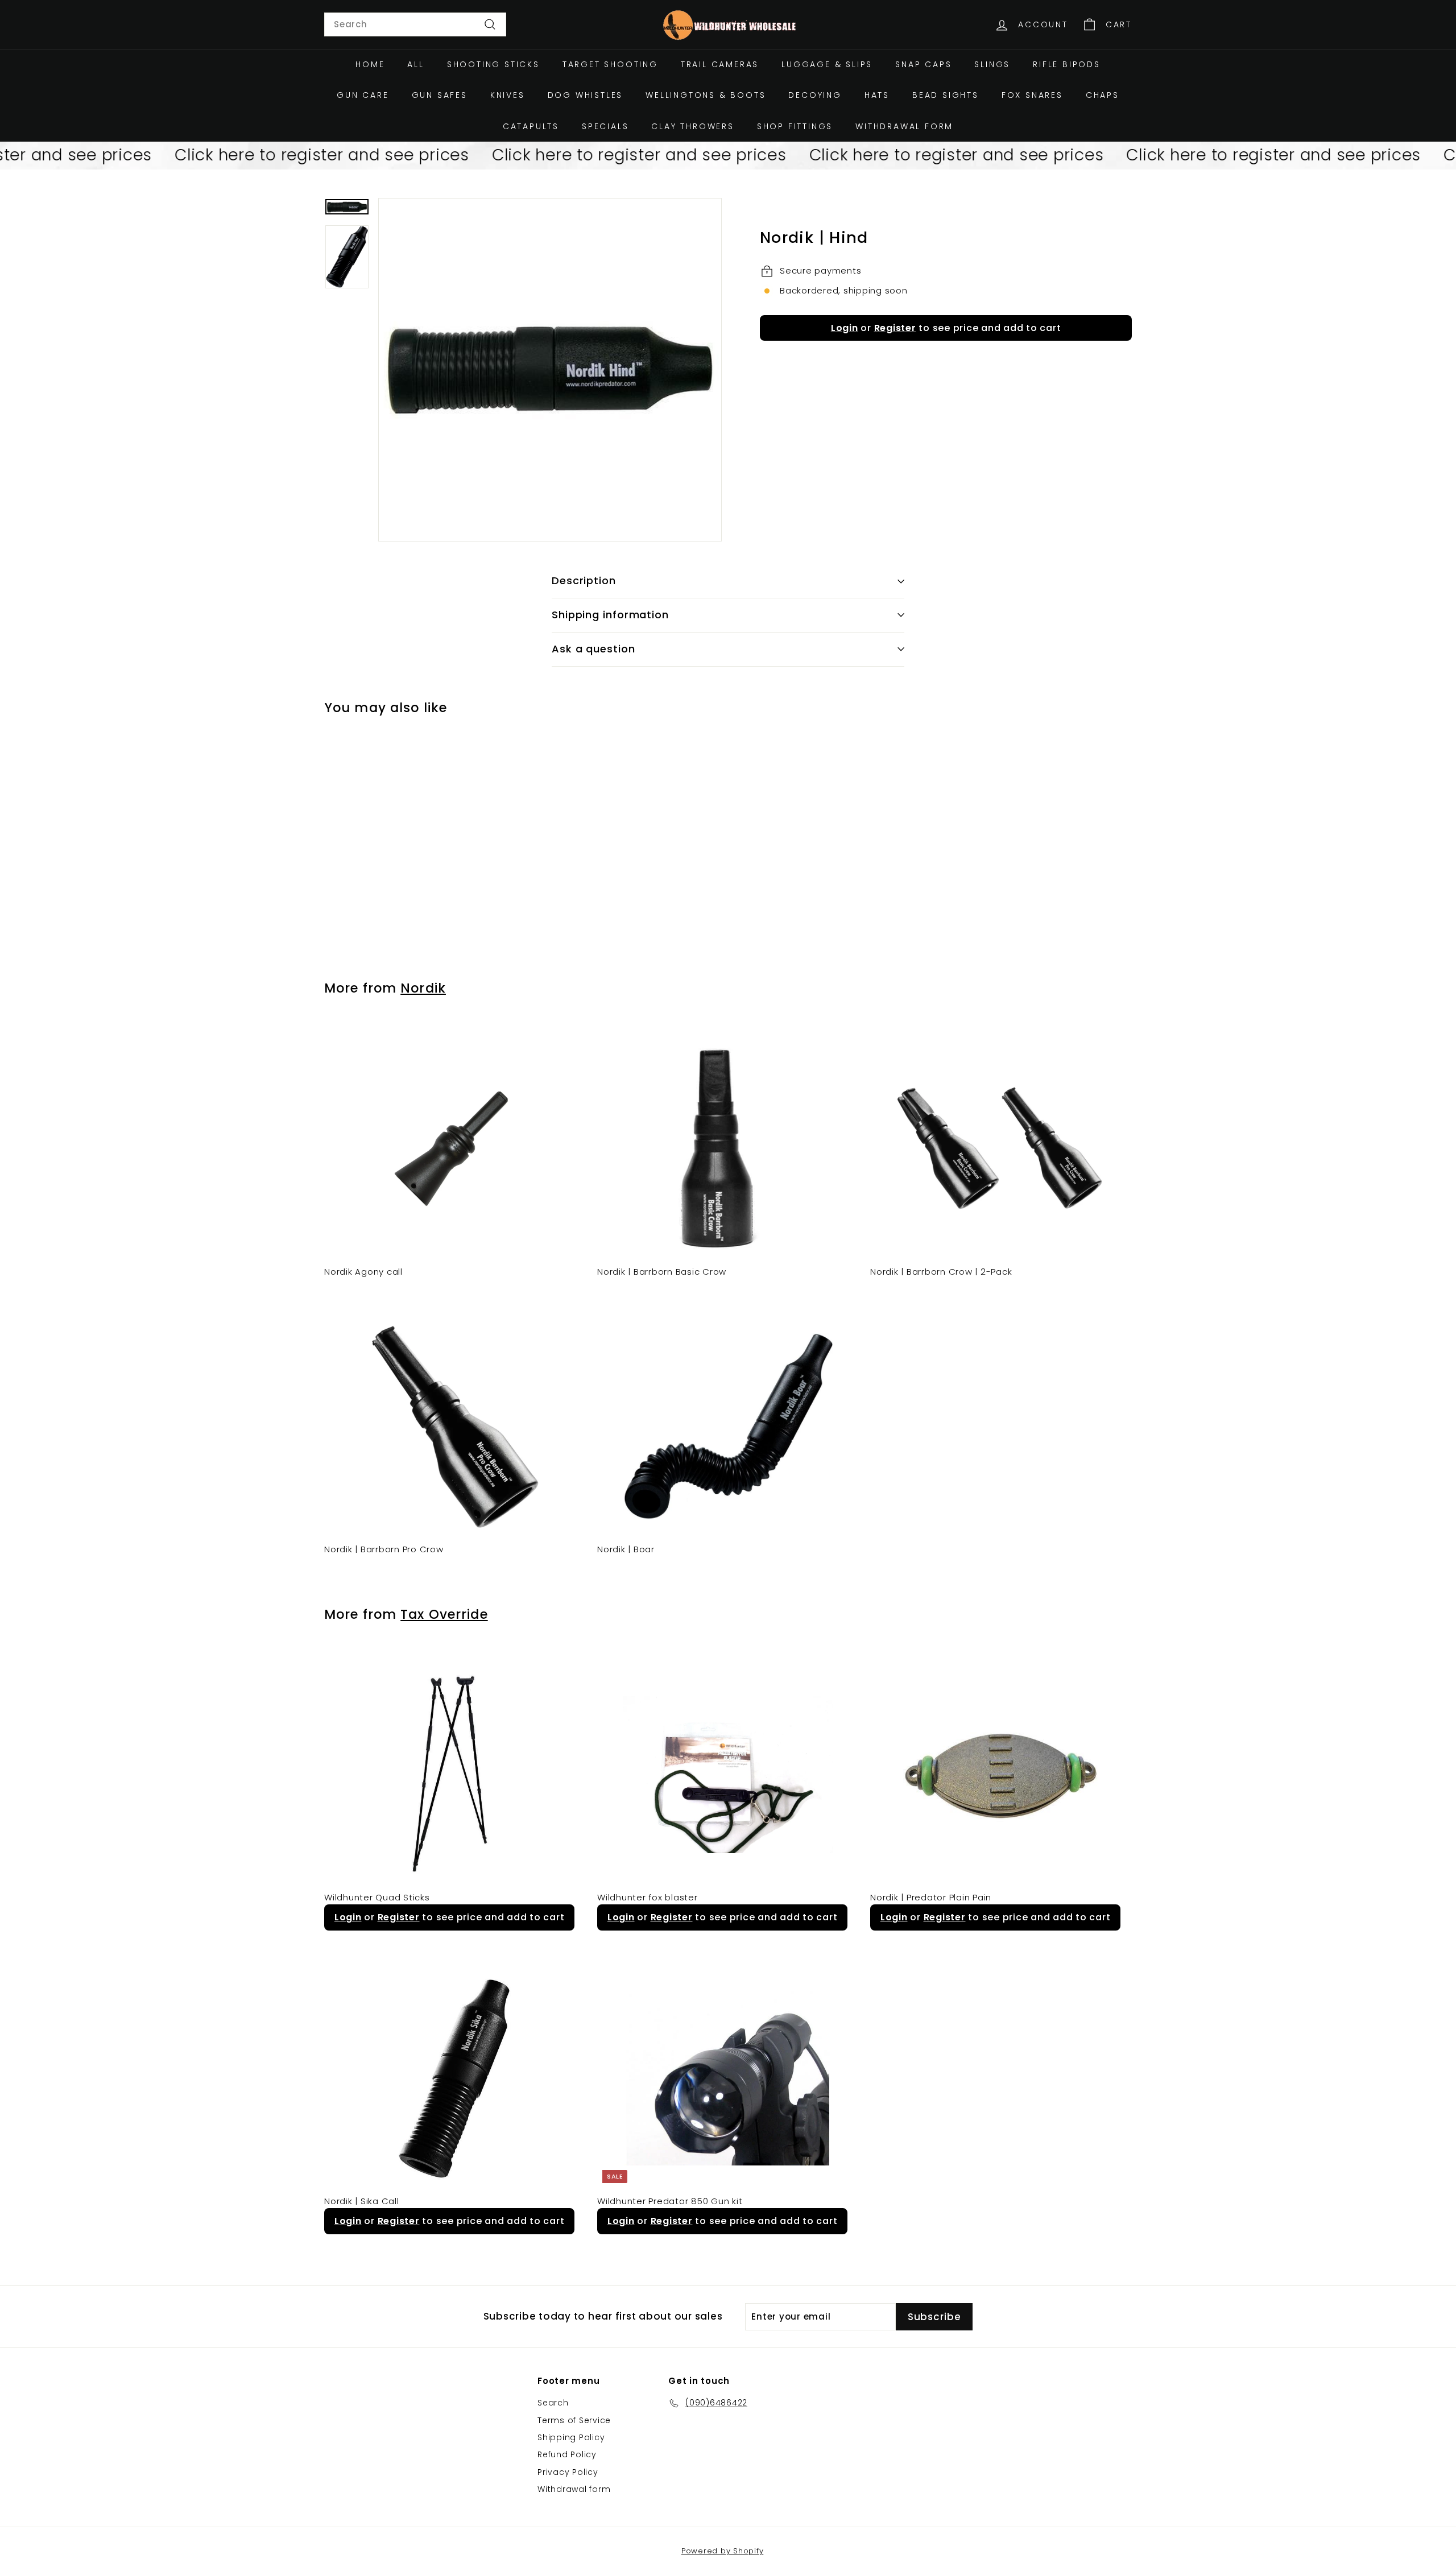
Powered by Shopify (723, 2551)
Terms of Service (574, 2420)
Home (370, 64)
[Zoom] (550, 370)
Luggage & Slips (827, 64)
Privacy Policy (568, 2472)
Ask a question (593, 649)
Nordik (423, 988)
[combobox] (415, 24)
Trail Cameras (720, 64)
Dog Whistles (586, 95)
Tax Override (444, 1614)
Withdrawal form (904, 126)
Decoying (815, 95)
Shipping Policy (571, 2437)
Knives (508, 95)
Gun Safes (440, 95)
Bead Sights (946, 95)
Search (553, 2403)
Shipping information (610, 615)
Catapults (531, 126)
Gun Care (363, 95)
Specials (605, 126)
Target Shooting (610, 64)
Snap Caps (923, 64)
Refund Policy (567, 2454)
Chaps (1103, 95)
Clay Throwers (692, 126)
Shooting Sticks (493, 64)
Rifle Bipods (1067, 64)
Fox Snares (1032, 95)
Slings (992, 64)
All (415, 64)
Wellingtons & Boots (706, 95)
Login (845, 328)
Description (584, 580)
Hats (877, 95)
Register (895, 328)
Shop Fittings (795, 126)
